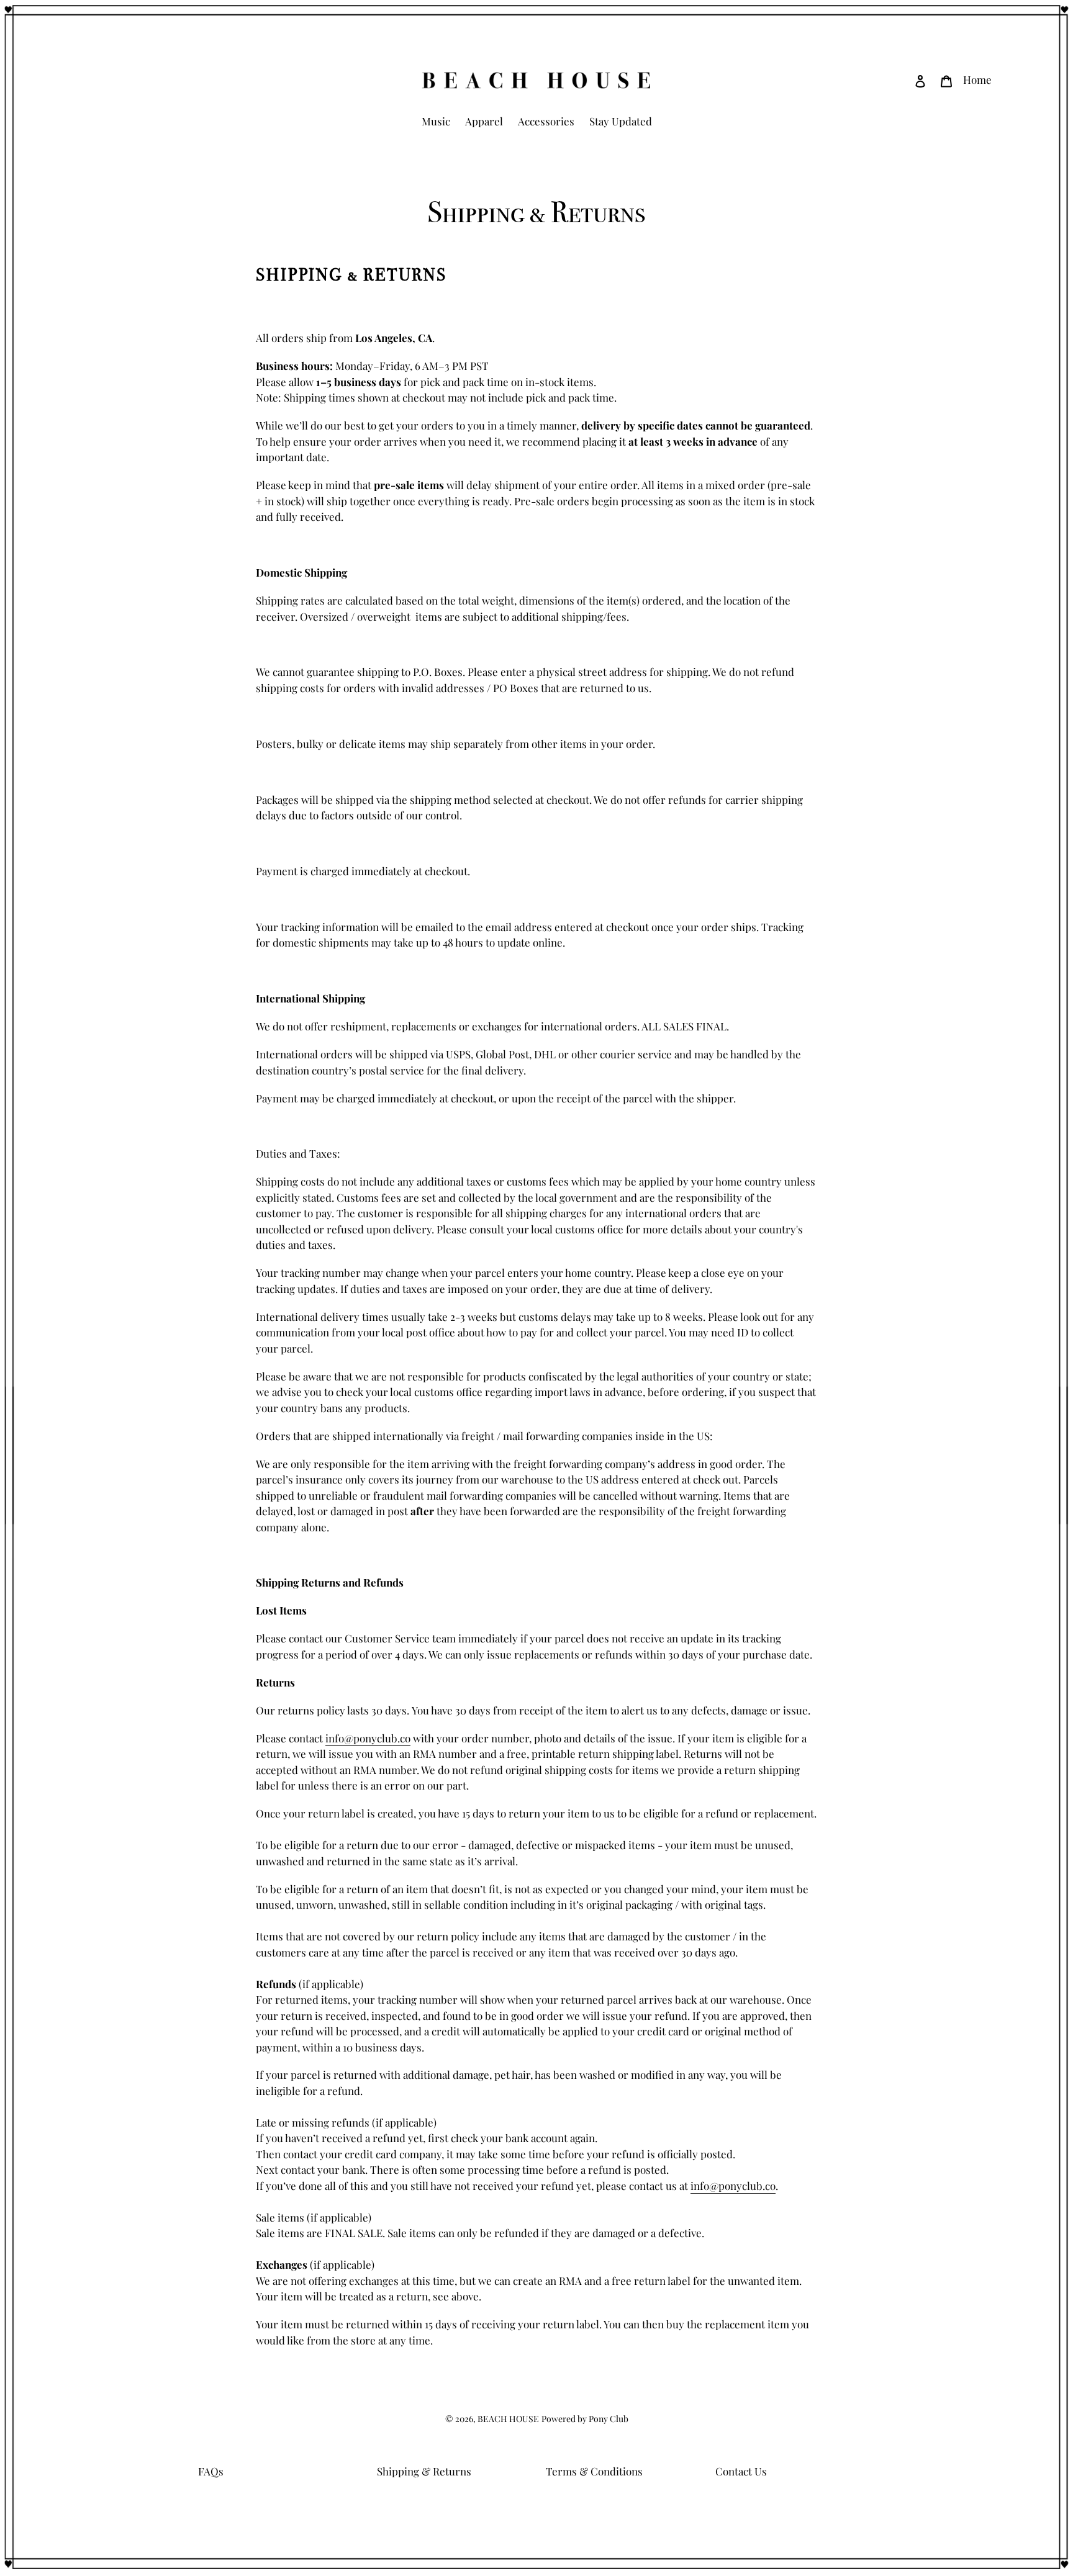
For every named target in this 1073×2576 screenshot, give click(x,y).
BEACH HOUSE (508, 2419)
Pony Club (609, 2419)
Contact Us (741, 2471)
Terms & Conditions (594, 2471)
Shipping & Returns (424, 2471)
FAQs (211, 2471)
